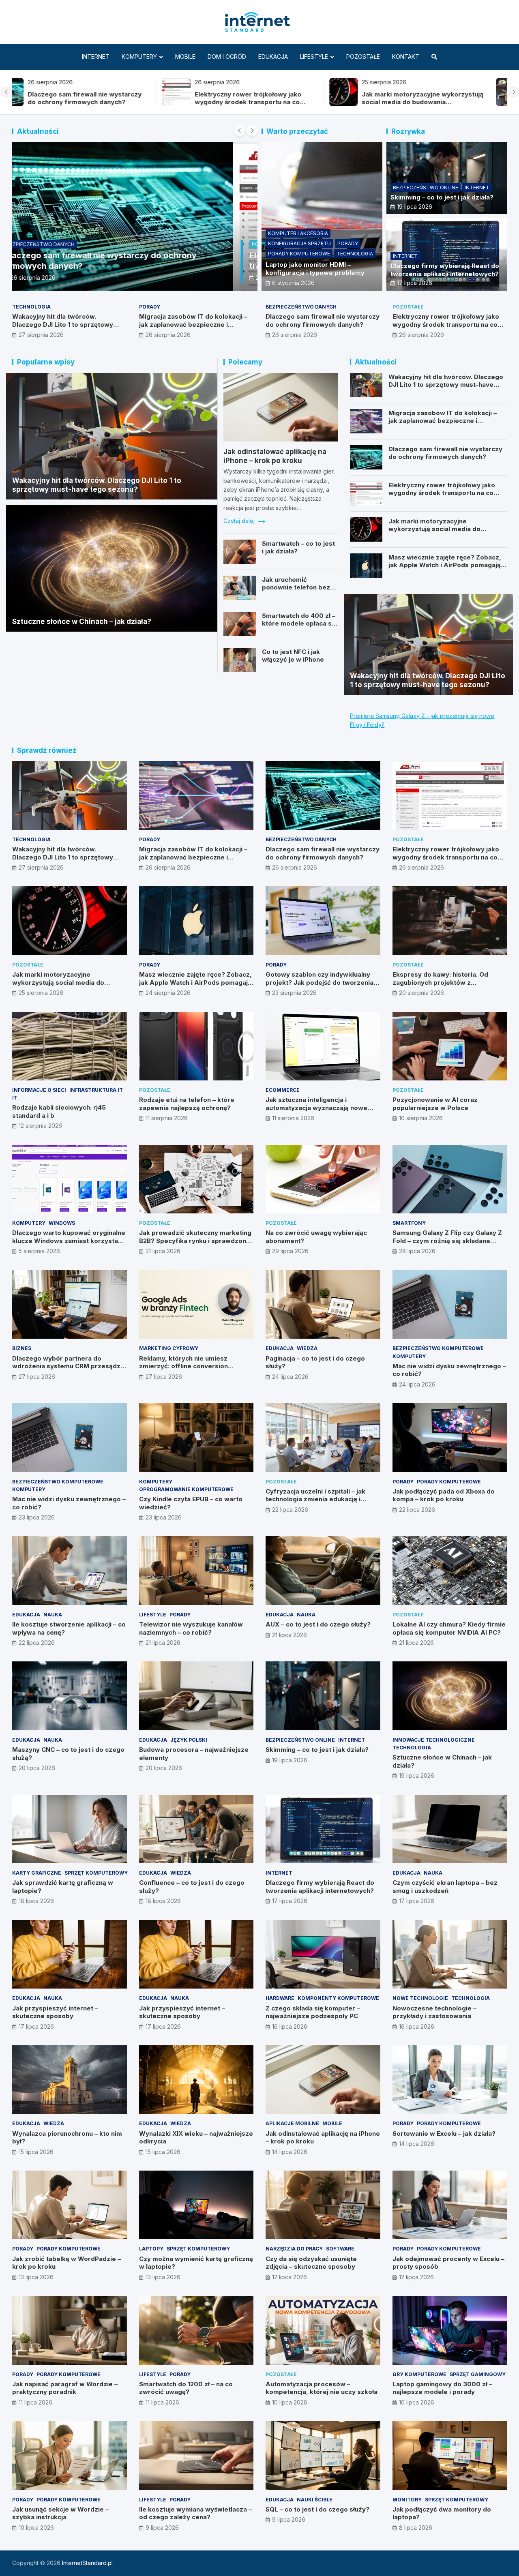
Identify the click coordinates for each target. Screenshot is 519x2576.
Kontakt (406, 57)
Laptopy (151, 2249)
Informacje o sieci (39, 1090)
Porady (348, 243)
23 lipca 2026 (37, 1517)
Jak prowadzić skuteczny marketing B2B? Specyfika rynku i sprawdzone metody (195, 1241)
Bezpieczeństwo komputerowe (438, 1348)
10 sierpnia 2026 (421, 1118)
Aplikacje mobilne (292, 2123)
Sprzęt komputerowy (96, 1873)
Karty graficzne (37, 1873)
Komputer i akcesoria (298, 233)
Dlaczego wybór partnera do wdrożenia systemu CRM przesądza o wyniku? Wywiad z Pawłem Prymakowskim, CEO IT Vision (68, 1370)
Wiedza (307, 1348)
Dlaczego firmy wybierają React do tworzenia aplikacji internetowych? (445, 270)
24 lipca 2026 (290, 1377)
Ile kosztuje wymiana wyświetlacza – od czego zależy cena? (195, 2513)
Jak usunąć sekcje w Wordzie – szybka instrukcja (60, 2513)
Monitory (407, 2500)
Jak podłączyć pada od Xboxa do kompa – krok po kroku (444, 1495)
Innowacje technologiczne (434, 1740)
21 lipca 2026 (163, 1643)
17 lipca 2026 (415, 283)
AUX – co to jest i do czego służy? (318, 1624)
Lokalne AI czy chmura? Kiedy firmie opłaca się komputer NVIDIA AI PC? (449, 1628)
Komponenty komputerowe (338, 1998)
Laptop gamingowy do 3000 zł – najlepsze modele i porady (442, 2388)
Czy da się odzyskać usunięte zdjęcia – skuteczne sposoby (311, 2263)
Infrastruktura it (96, 1090)
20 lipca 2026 (37, 1768)
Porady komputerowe (299, 254)
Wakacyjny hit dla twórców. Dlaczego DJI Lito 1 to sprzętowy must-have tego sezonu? (439, 102)
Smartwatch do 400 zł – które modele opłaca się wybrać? (299, 624)
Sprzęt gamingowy (478, 2374)
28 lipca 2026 (417, 1251)
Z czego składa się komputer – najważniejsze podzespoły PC (313, 2012)
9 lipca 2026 (162, 2528)
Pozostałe (363, 57)
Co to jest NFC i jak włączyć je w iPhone (293, 656)
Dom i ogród (227, 57)
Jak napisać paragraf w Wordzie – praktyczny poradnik (65, 2388)
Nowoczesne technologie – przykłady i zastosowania (434, 2012)
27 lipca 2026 (37, 1377)
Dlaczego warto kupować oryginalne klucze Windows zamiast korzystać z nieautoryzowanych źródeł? (69, 1241)
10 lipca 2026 (290, 2402)
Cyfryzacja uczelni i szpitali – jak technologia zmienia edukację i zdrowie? (315, 1499)
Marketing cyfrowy (169, 1348)
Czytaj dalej (240, 521)
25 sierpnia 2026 (41, 993)
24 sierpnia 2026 (168, 993)
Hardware (280, 1998)
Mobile (185, 57)
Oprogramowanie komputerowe (186, 1489)
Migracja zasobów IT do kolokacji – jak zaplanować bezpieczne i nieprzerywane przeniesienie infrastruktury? (193, 328)
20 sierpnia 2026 (421, 993)
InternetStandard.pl (87, 2563)
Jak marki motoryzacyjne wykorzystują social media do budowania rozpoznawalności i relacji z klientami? (272, 102)
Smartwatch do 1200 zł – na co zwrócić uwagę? (186, 2388)
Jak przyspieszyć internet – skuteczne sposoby (55, 2012)
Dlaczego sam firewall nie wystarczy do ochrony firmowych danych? (323, 320)
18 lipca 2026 (36, 1901)
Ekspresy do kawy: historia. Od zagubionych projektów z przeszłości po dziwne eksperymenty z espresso (440, 986)
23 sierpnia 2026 (294, 993)
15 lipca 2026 (36, 2152)
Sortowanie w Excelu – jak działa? (444, 2133)
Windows (62, 1223)
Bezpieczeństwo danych (301, 307)
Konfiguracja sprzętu (299, 243)
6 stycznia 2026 (293, 283)
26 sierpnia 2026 (58, 278)
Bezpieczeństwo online (426, 188)
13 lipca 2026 (36, 2277)
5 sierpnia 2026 (39, 1251)
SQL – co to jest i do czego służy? (317, 2509)
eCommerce (283, 1090)
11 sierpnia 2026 (167, 1118)
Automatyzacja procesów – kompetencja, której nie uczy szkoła (322, 2388)
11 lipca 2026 (35, 2402)
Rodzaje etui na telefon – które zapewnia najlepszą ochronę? (187, 1104)
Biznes (22, 1348)
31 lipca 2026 (163, 1251)
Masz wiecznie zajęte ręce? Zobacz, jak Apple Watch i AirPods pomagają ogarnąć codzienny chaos (445, 565)
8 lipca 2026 (416, 2528)
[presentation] (6, 92)
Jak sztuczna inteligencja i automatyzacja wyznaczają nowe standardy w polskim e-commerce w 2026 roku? (322, 1112)
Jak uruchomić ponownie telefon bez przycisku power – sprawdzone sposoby (296, 591)
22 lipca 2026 (290, 1510)
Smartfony (409, 1223)
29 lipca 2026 (290, 1251)
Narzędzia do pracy (294, 2249)
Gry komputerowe (419, 2374)
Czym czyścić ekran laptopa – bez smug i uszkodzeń (445, 1887)
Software (340, 2249)
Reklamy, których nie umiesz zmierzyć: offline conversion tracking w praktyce (183, 1366)
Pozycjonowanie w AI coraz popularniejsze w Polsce (435, 1104)
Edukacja (273, 57)
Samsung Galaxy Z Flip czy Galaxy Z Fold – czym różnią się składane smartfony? (447, 1241)
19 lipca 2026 (415, 207)
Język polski (189, 1740)
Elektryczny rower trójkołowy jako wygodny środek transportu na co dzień (98, 102)
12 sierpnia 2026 (40, 1126)
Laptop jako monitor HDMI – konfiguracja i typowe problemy (315, 269)
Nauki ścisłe (315, 2500)
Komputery (139, 57)
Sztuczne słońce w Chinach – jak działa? (82, 621)
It (15, 1098)
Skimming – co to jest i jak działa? (442, 197)
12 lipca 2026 (290, 2277)
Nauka (53, 1615)
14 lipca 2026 (290, 2152)
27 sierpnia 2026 (41, 335)
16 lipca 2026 (290, 2026)
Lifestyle (314, 57)
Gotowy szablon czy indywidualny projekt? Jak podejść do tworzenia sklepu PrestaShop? (320, 982)
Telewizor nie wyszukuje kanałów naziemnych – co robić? (191, 1628)
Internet (96, 57)
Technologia (355, 254)
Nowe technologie (420, 1998)
